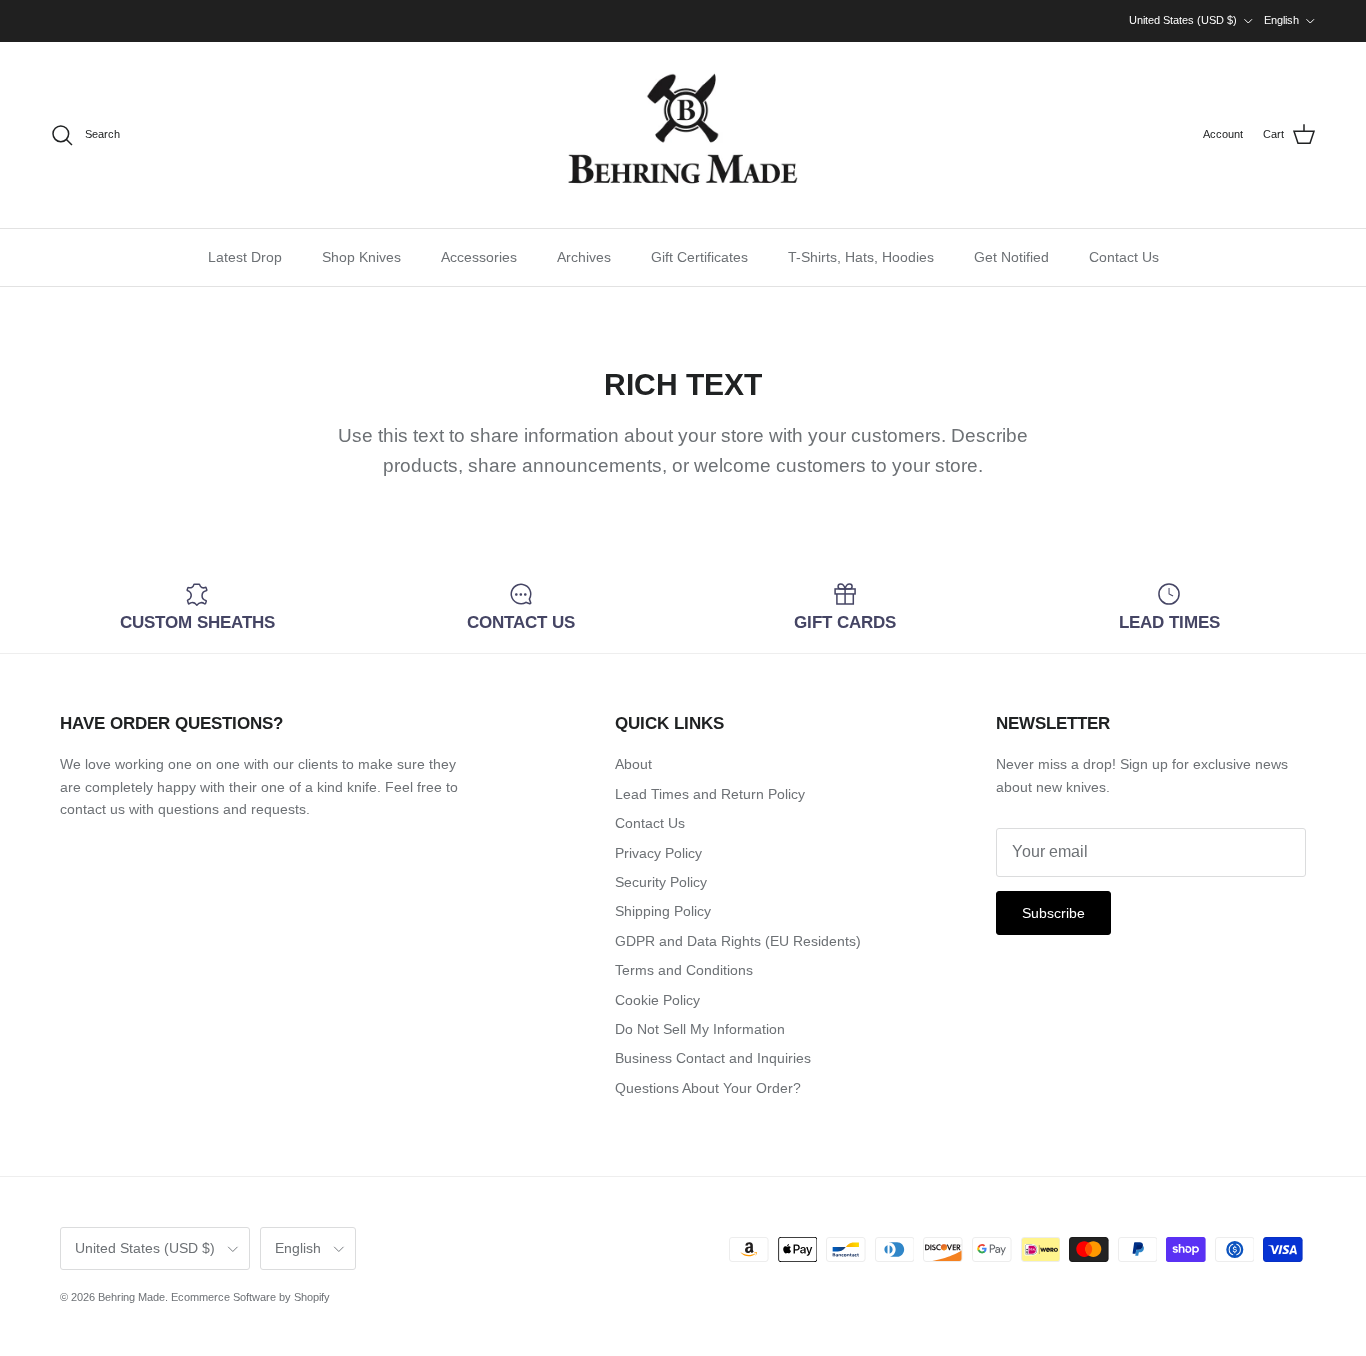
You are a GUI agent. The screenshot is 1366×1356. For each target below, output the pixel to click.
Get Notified (1011, 257)
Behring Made (131, 1297)
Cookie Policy (657, 1000)
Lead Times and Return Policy (710, 794)
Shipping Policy (663, 911)
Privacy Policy (658, 853)
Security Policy (661, 882)
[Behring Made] (683, 135)
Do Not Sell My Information (700, 1029)
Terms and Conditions (684, 970)
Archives (584, 257)
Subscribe (1053, 913)
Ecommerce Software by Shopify (250, 1297)
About (633, 764)
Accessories (479, 257)
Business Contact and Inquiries (713, 1058)
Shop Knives (361, 257)
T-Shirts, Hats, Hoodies (861, 257)
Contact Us (1124, 257)
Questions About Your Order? (708, 1088)
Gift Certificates (699, 257)
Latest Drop (245, 257)
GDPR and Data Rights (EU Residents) (738, 941)
